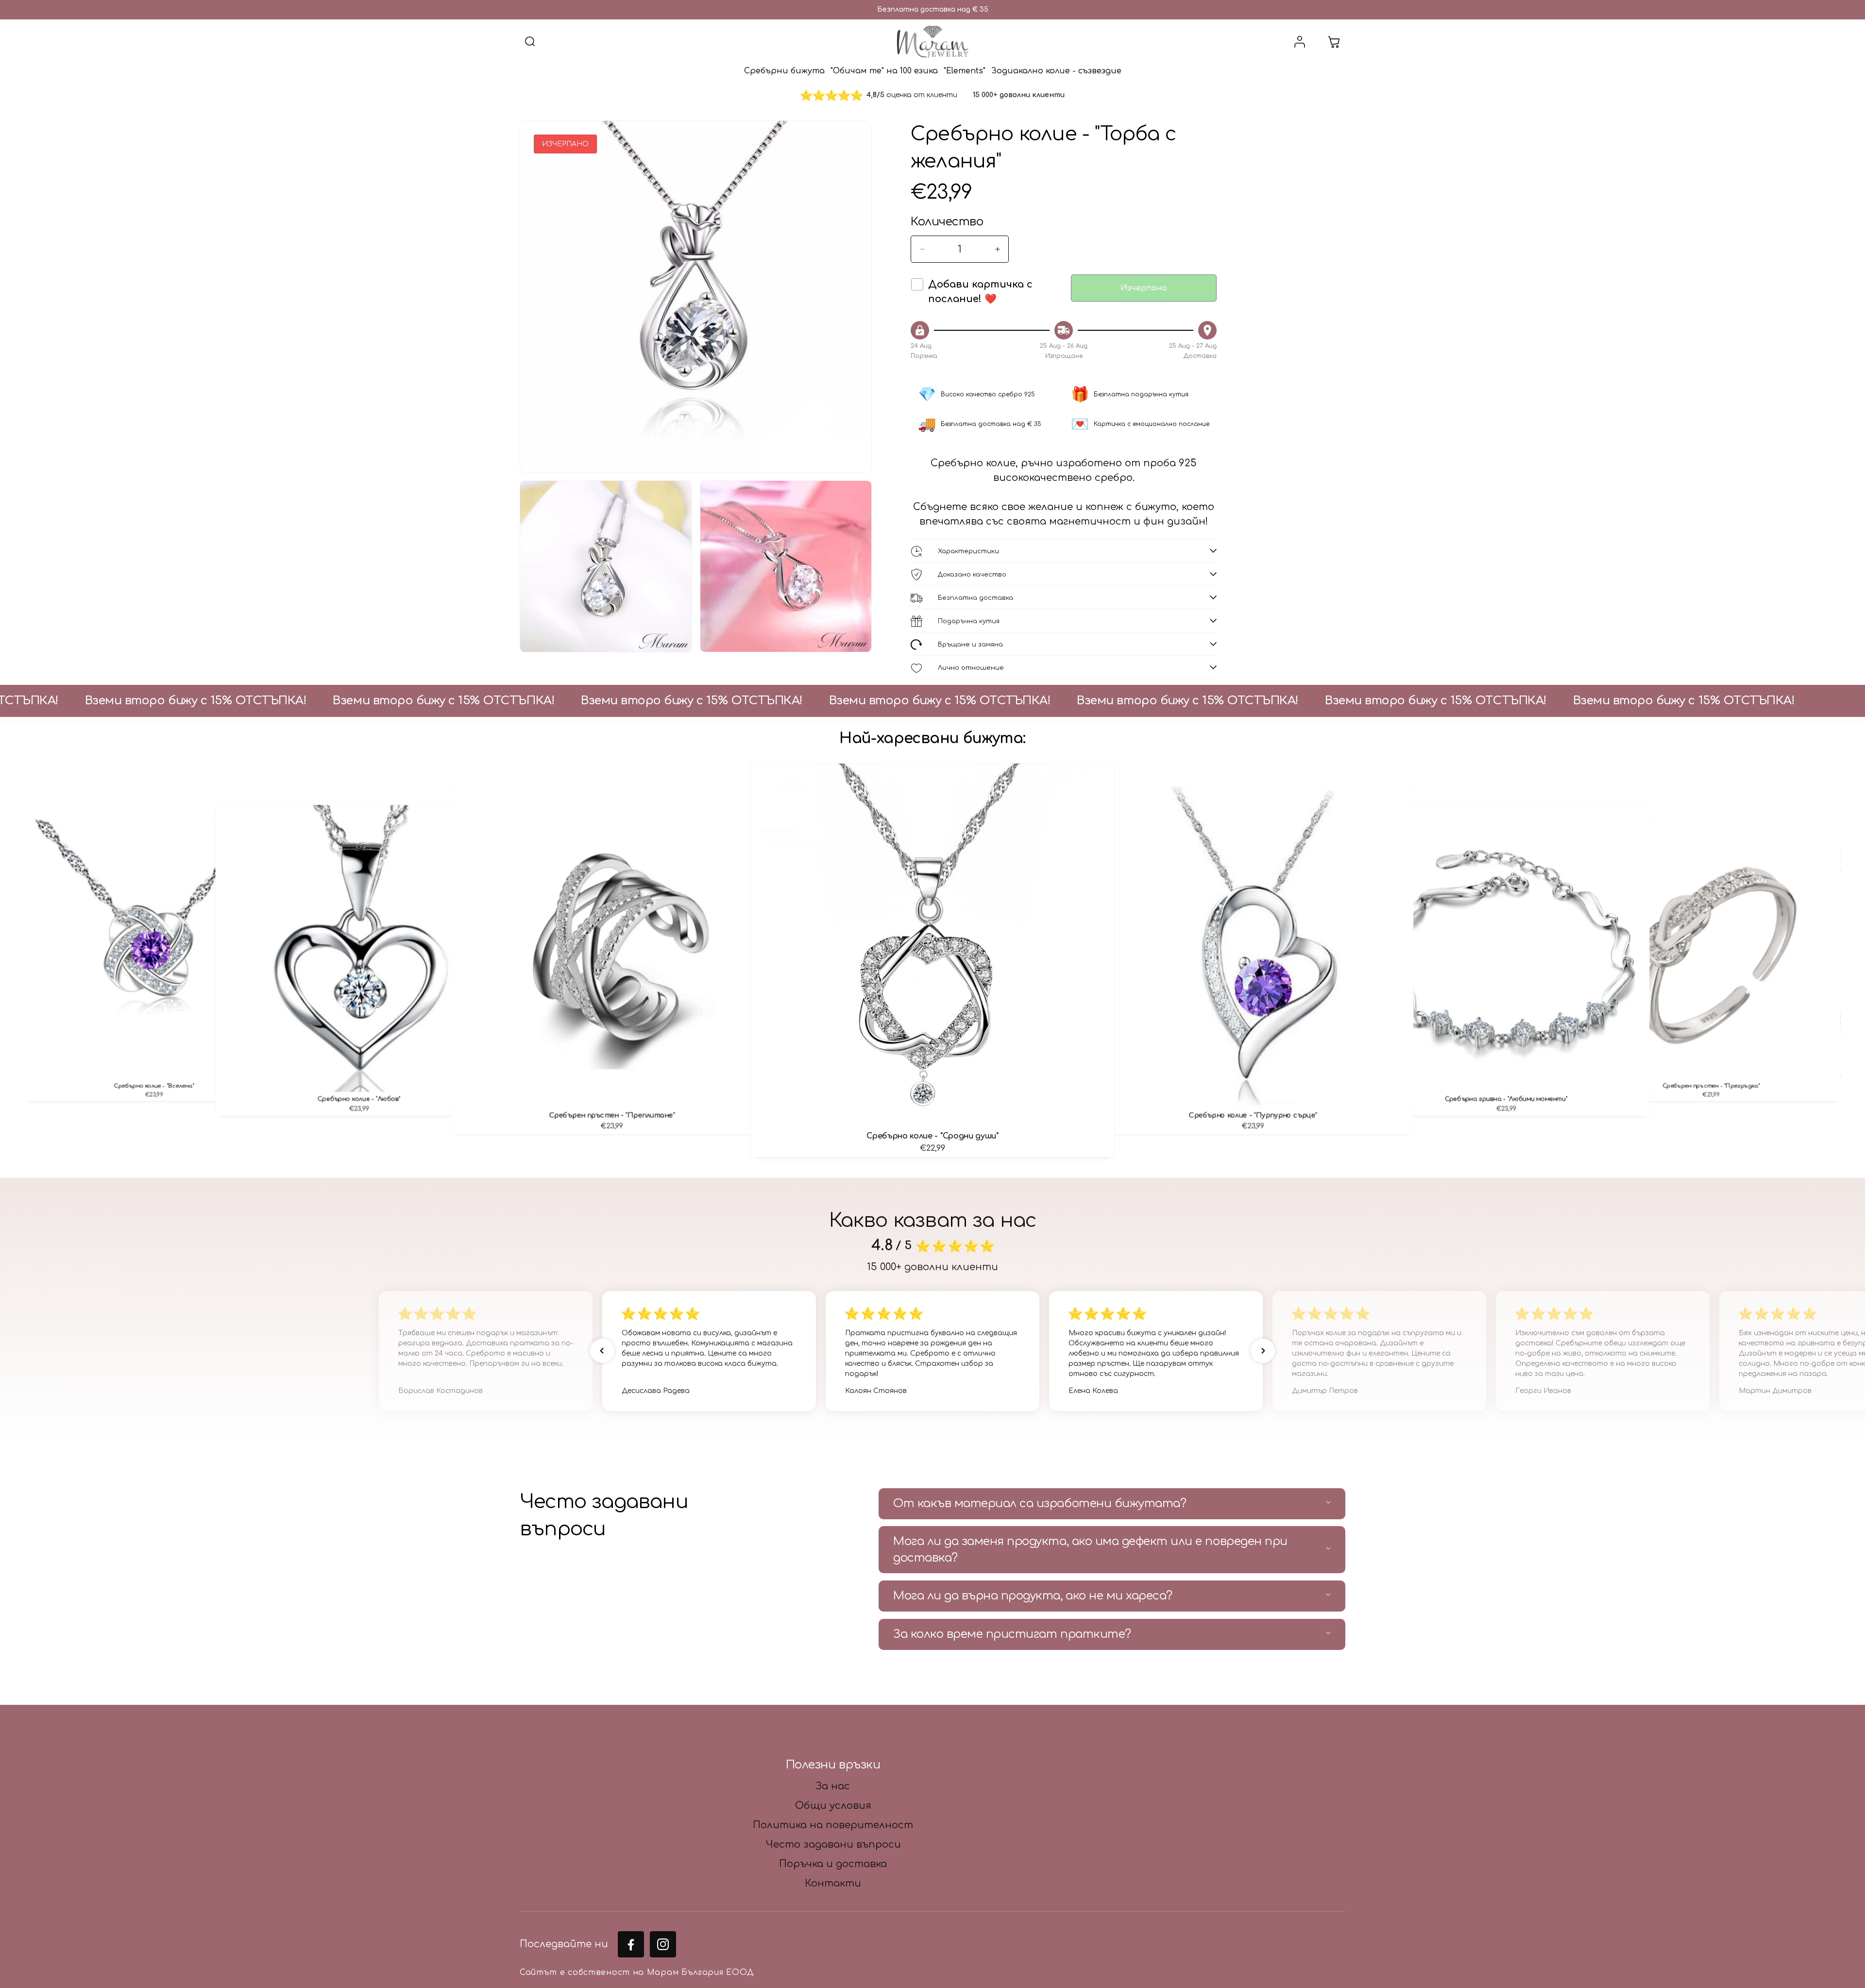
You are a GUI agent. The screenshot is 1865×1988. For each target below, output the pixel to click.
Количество (947, 222)
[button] (530, 42)
